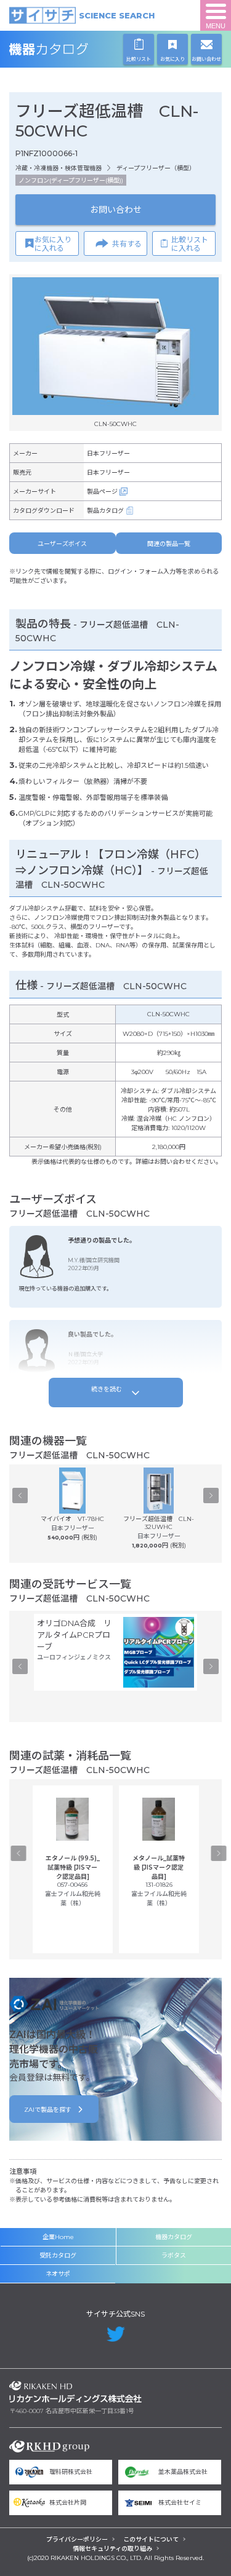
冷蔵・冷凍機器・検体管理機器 (59, 168)
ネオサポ (58, 2274)
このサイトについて (151, 2539)
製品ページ (102, 492)
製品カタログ (105, 511)
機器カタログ (75, 49)
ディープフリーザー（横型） (156, 168)
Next (211, 1496)
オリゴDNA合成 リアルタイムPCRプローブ (74, 1635)
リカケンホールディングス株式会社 (75, 2392)
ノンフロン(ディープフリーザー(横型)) (71, 180)
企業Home (58, 2237)
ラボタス (174, 2255)
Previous (20, 1496)
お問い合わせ (116, 210)
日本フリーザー (108, 453)
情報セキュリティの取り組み (112, 2549)
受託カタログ (58, 2255)
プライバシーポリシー (77, 2539)
